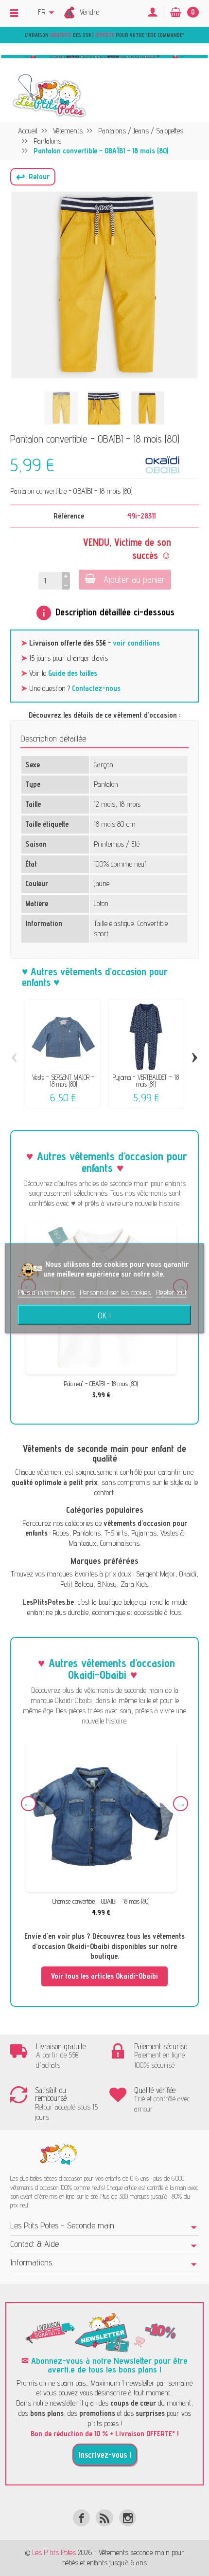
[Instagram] (128, 2518)
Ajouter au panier (134, 579)
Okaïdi (188, 1574)
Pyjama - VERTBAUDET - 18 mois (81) (146, 1081)
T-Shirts (116, 1533)
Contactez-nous (96, 688)
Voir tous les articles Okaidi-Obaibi (104, 1976)
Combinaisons (120, 1543)
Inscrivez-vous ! (105, 2455)
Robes (61, 1533)
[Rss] (104, 2518)
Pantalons (87, 1533)
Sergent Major (156, 1574)
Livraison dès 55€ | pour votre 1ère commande (104, 35)
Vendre (89, 12)
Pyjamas (144, 1533)
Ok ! (104, 1315)
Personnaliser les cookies (116, 1292)
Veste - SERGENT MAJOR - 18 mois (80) (63, 1081)
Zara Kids (134, 1584)
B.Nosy (107, 1584)
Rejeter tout (171, 1292)
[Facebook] (81, 2518)
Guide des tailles (73, 673)
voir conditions (136, 643)
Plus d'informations (47, 1292)
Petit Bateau (77, 1584)
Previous (28, 1804)
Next (181, 1804)
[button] (33, 177)
